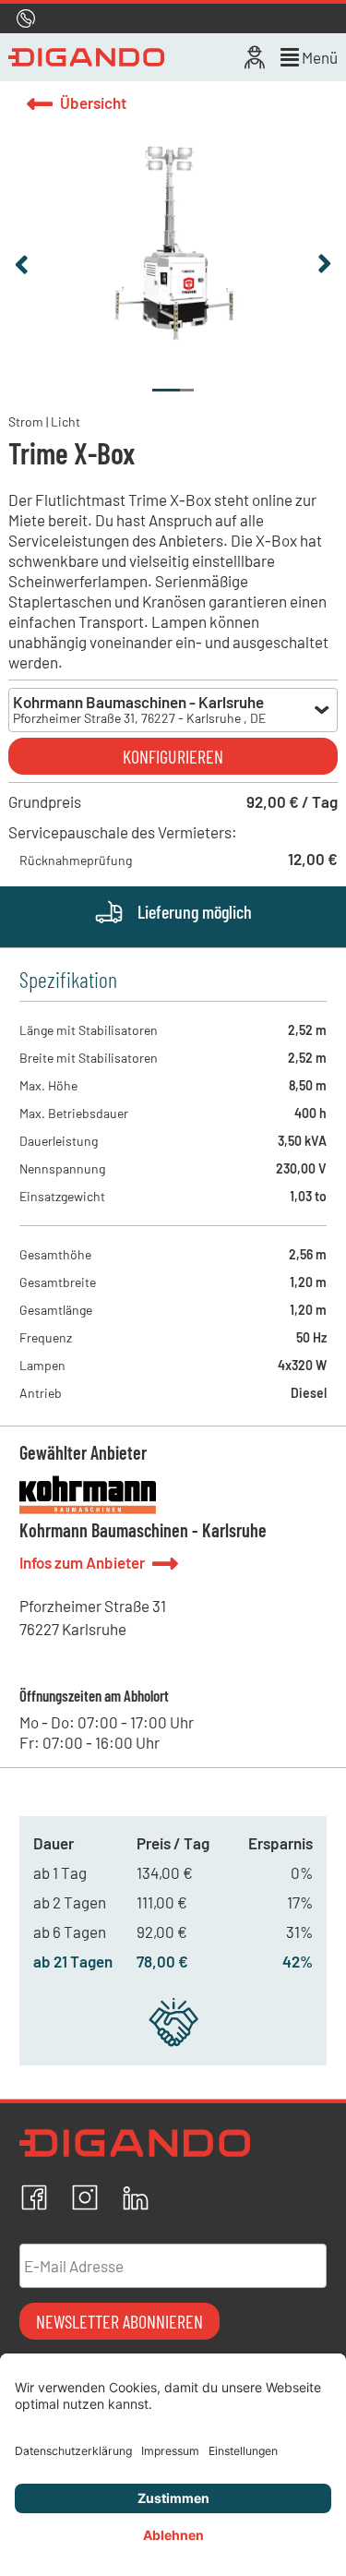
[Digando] (86, 57)
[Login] (255, 57)
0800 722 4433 (122, 18)
